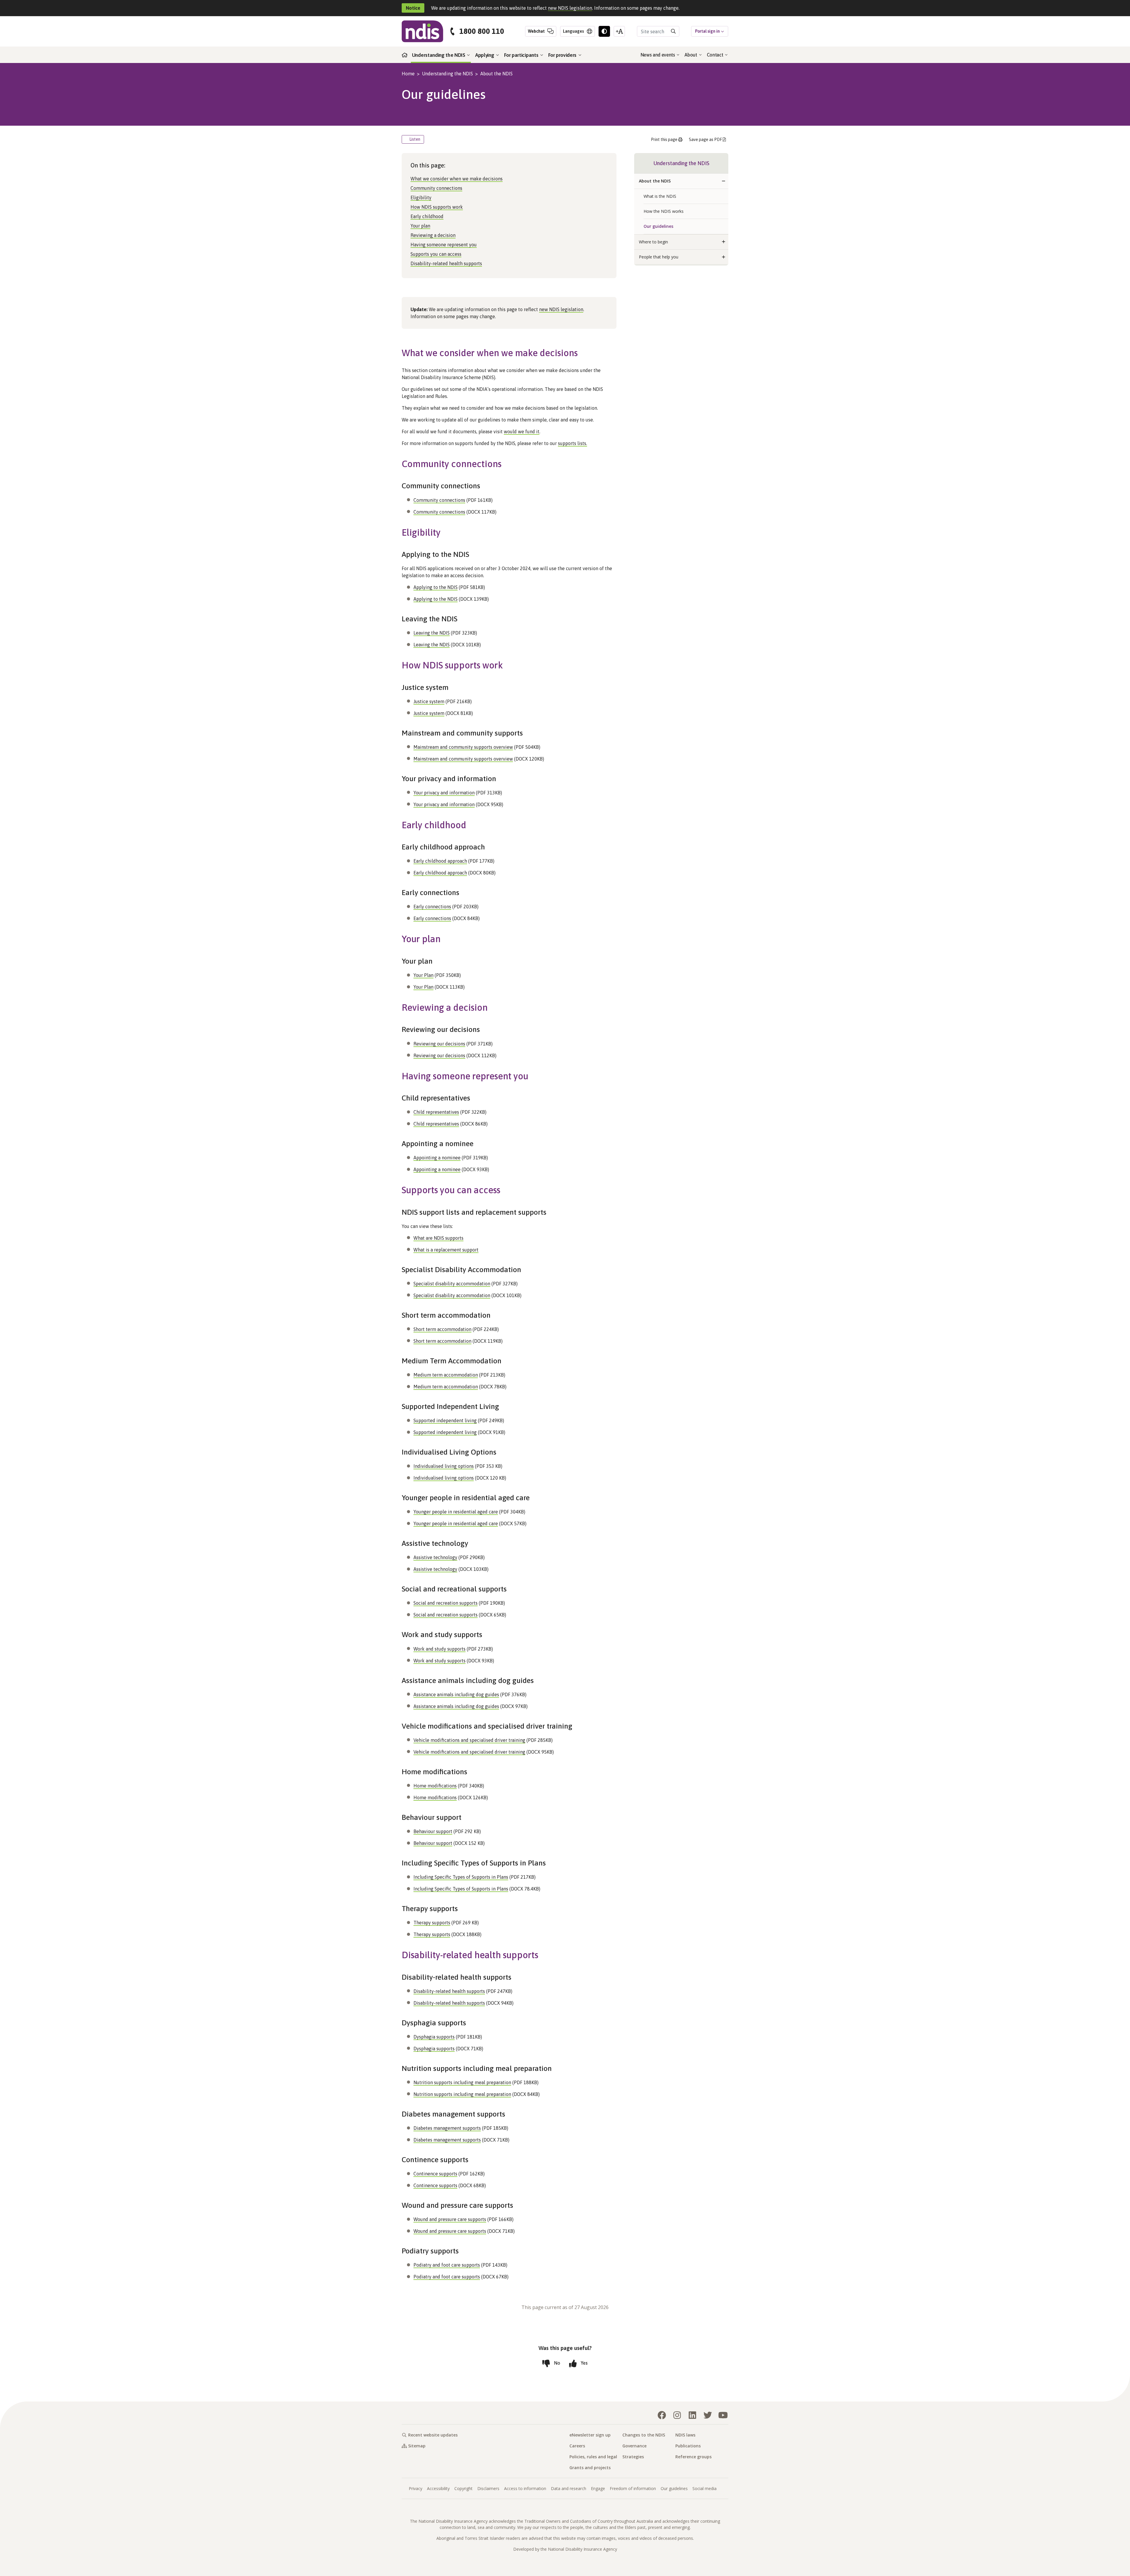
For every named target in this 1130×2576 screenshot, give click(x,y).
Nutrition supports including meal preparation (462, 2082)
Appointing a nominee (437, 1158)
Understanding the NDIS (439, 55)
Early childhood (427, 216)
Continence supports (435, 2174)
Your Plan (423, 975)
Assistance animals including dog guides (456, 1694)
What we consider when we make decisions (457, 179)
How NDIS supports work (437, 207)
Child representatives (436, 1112)
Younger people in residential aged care (456, 1512)
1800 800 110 (482, 31)
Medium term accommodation (446, 1375)
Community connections (436, 188)
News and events (658, 55)
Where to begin (653, 242)
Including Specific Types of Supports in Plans (461, 1877)
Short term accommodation (442, 1329)
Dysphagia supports (434, 2037)
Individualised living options (444, 1466)
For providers (563, 55)
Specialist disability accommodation (452, 1284)
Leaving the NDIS (432, 633)
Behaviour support (433, 1831)
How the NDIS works (664, 211)
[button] (724, 181)
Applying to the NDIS (436, 587)
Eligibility (421, 197)
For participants (522, 55)
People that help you (659, 257)
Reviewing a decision (433, 235)
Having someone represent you (444, 245)
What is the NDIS (660, 196)
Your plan (420, 226)
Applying (485, 55)
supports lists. (573, 443)
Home (408, 74)
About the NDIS (496, 74)
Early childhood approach (440, 861)
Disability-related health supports (446, 263)
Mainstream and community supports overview (463, 747)
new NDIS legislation (570, 8)
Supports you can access (436, 254)
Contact (716, 55)
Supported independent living (445, 1420)
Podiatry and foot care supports (447, 2265)
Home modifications (435, 1786)
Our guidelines (658, 226)
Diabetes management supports (447, 2128)
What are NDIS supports (438, 1238)
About (691, 55)
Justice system (429, 701)
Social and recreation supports (446, 1603)
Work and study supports (439, 1649)
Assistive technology (435, 1557)
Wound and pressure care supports (450, 2219)
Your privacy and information (444, 793)
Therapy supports (432, 1923)
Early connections (432, 907)
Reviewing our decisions (439, 1044)
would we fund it (522, 431)
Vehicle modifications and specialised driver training (469, 1740)
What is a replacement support (446, 1250)
